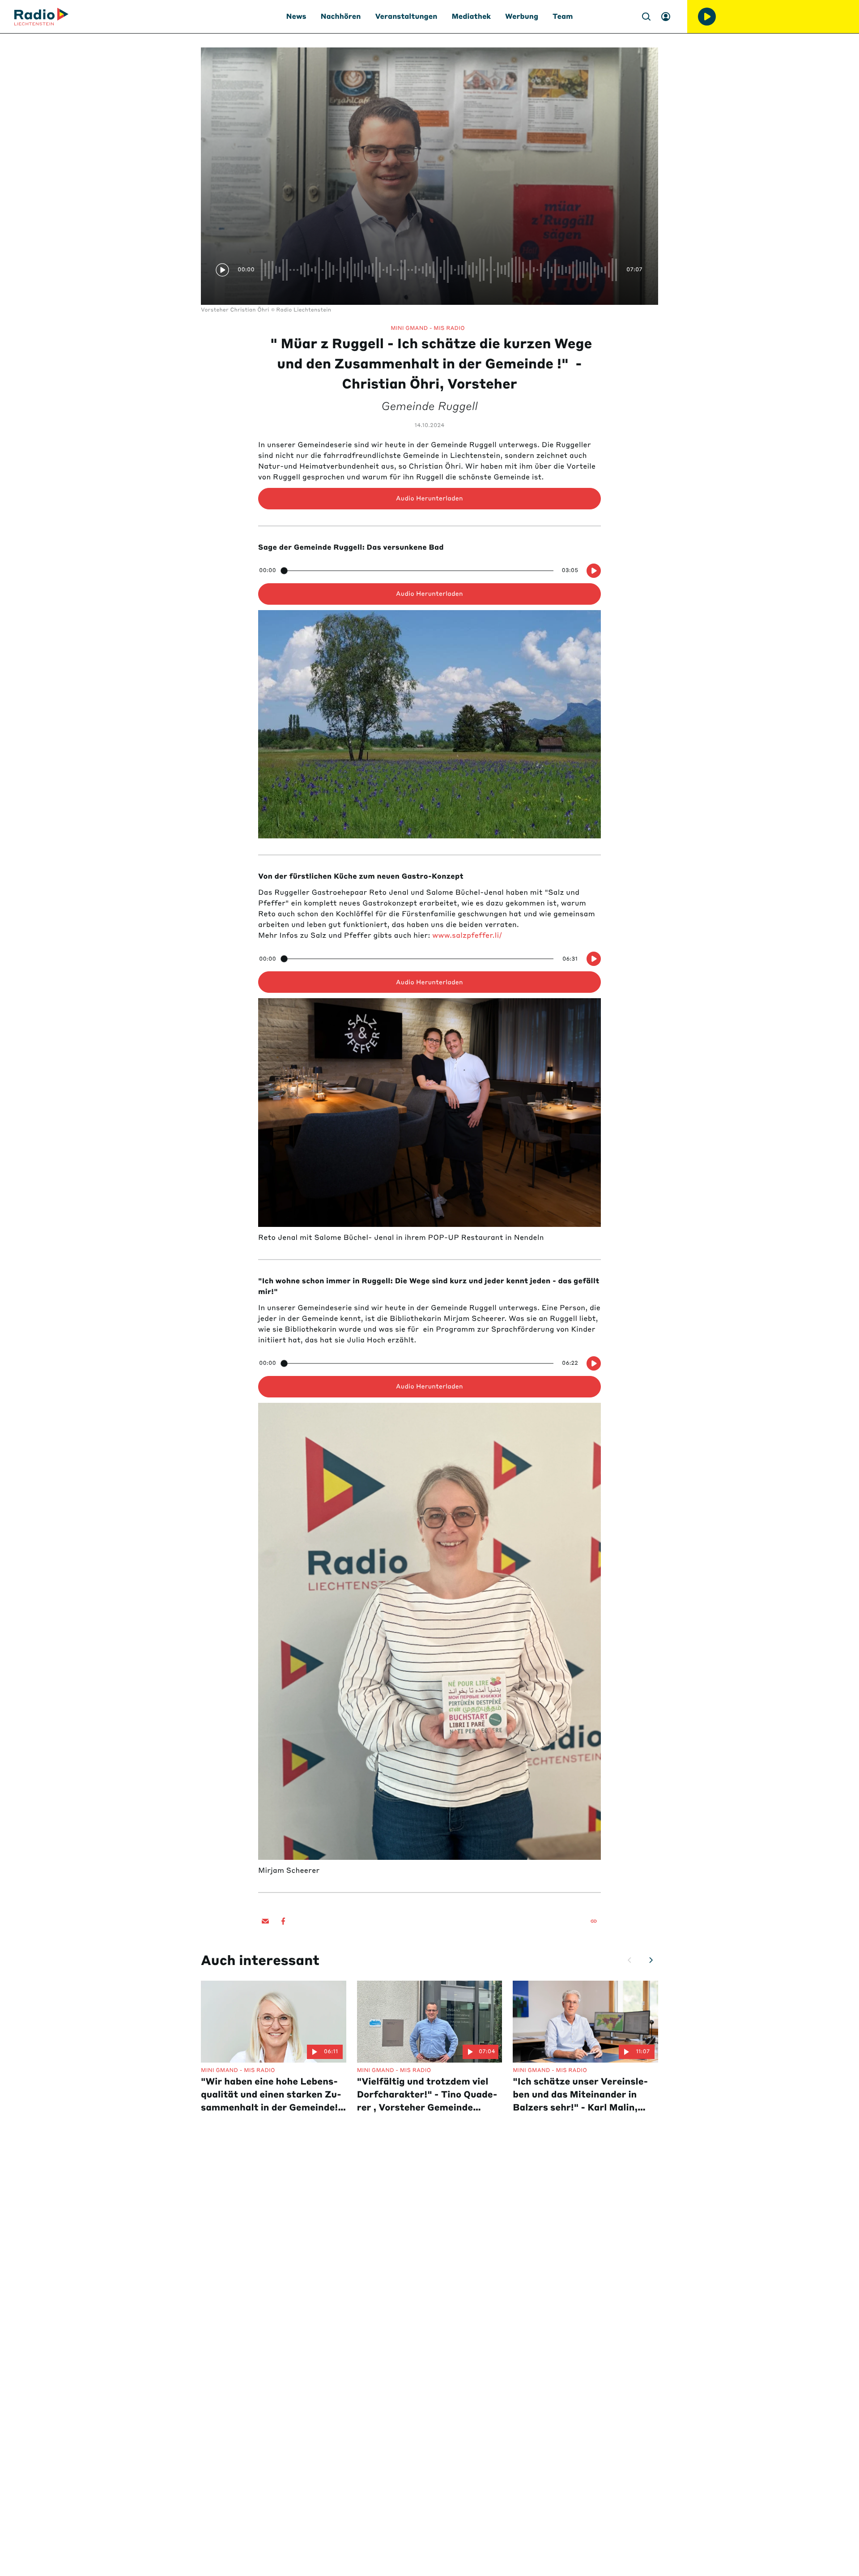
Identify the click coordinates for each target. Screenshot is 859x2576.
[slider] (440, 270)
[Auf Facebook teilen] (283, 1921)
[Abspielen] (707, 17)
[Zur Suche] (646, 17)
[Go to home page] (41, 17)
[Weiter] (651, 1960)
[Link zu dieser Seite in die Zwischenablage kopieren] (594, 1921)
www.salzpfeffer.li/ (467, 936)
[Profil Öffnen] (666, 17)
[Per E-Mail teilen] (265, 1921)
